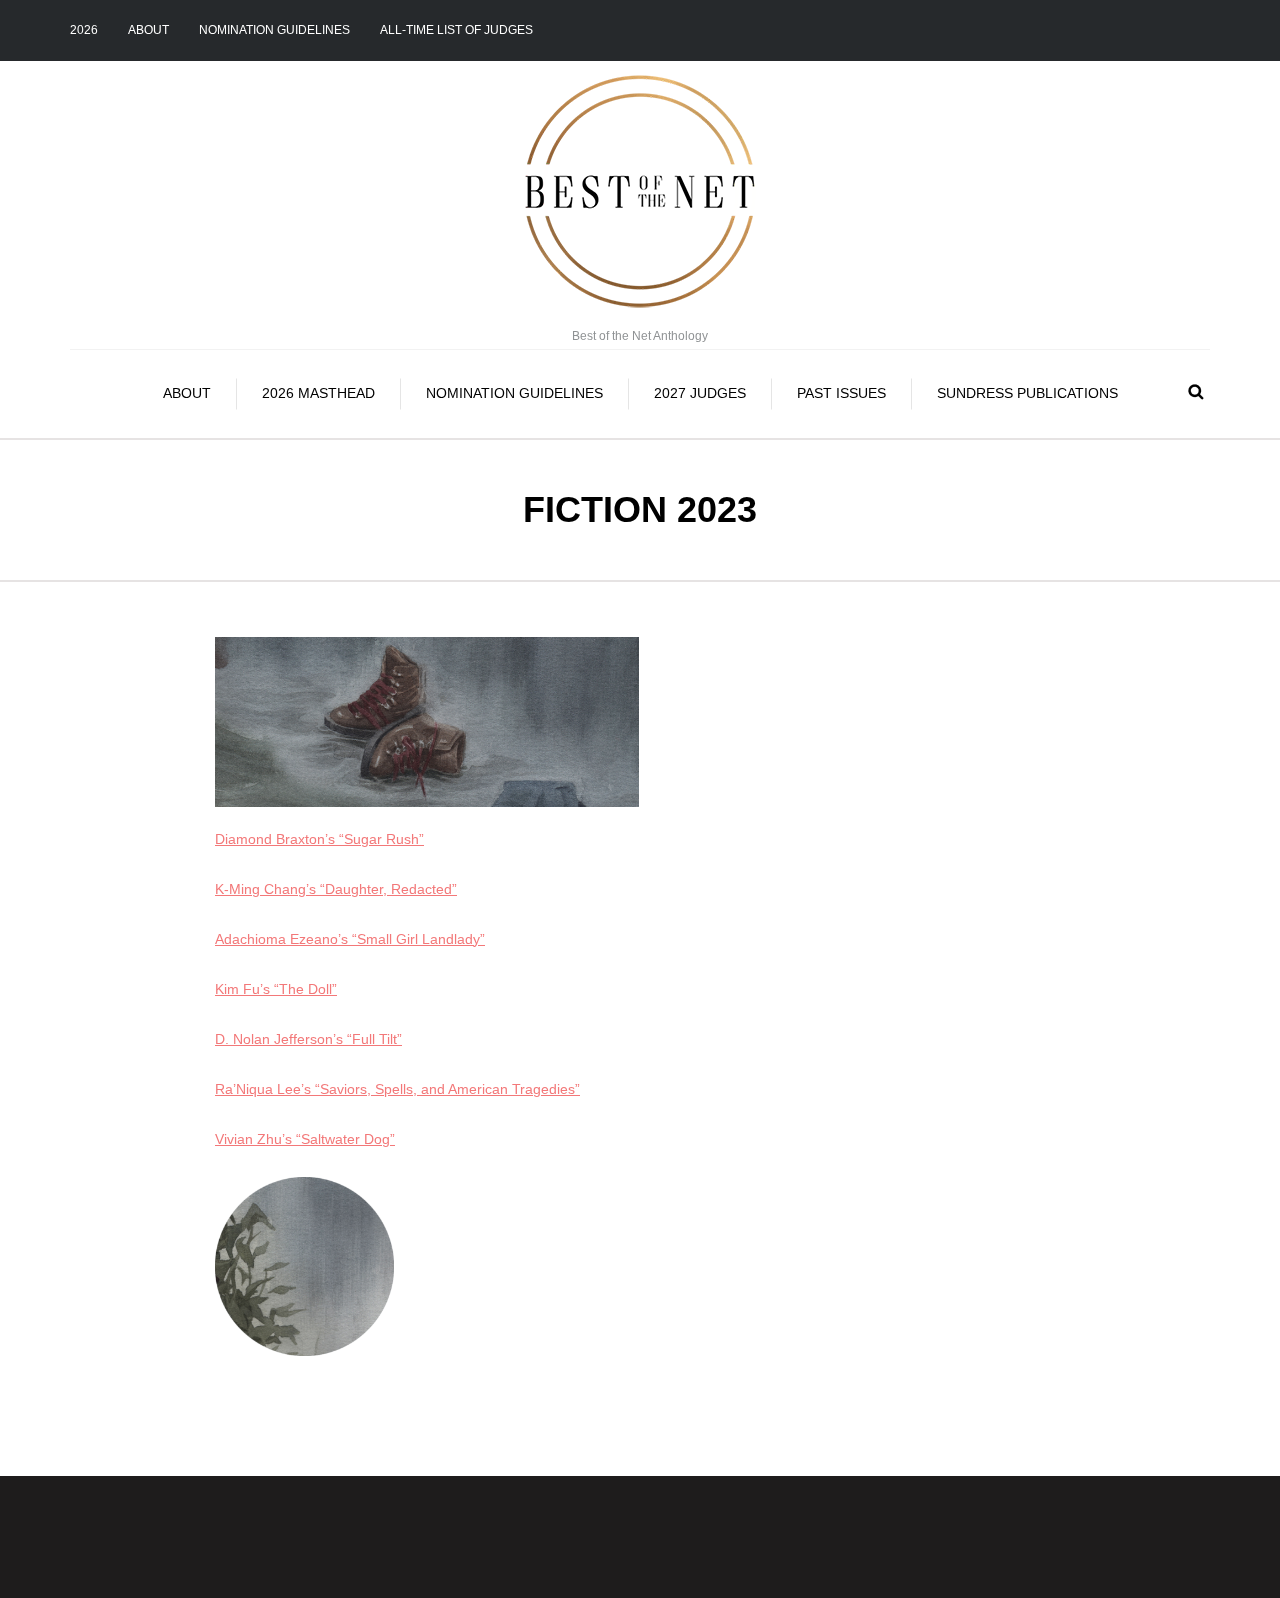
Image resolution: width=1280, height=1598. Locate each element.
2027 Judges (700, 393)
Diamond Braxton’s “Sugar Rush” (319, 839)
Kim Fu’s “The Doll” (276, 989)
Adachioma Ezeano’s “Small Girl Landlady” (350, 939)
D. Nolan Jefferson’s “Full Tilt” (308, 1039)
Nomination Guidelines (274, 30)
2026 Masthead (318, 393)
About (148, 30)
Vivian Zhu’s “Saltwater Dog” (305, 1139)
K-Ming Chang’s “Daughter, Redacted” (336, 889)
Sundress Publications (1027, 393)
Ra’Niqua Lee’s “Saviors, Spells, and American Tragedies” (397, 1089)
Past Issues (841, 393)
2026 (84, 30)
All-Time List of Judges (456, 30)
